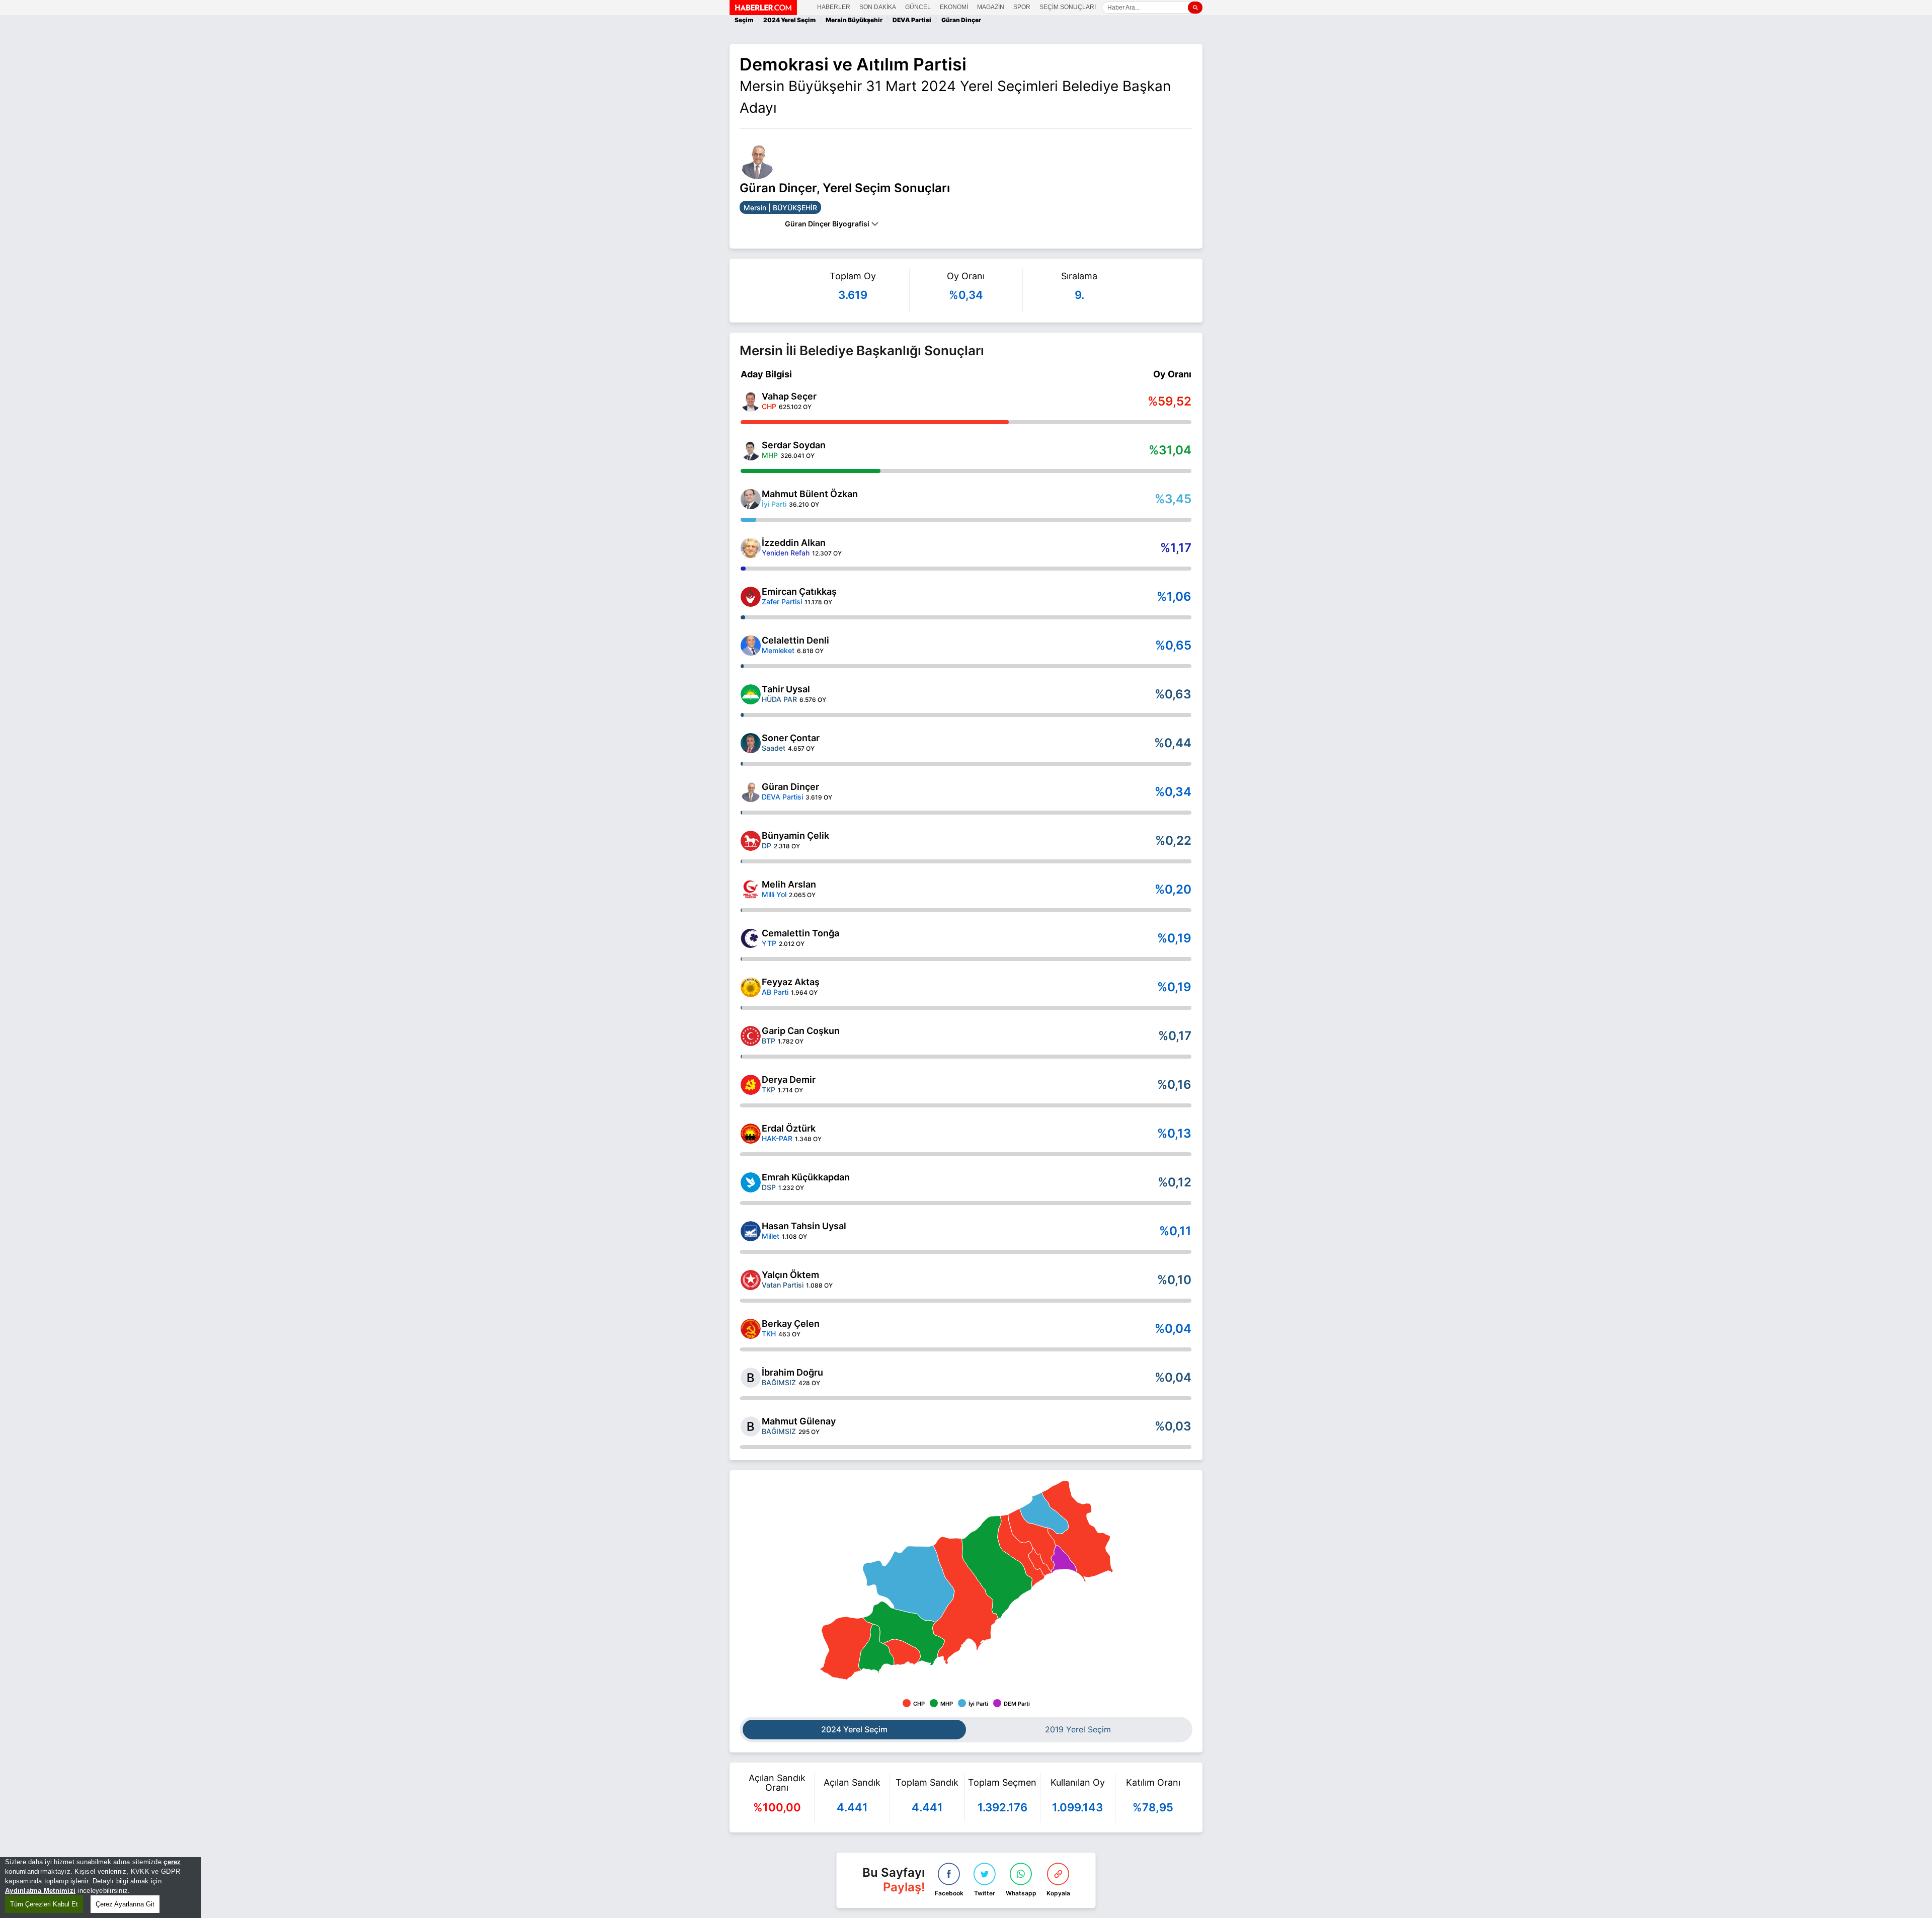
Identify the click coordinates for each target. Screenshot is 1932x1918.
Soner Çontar (791, 738)
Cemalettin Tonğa (800, 933)
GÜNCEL (918, 7)
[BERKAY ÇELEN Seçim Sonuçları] (751, 1329)
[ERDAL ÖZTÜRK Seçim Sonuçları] (751, 1134)
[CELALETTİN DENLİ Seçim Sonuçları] (751, 646)
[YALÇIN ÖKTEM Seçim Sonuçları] (751, 1280)
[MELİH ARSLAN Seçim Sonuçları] (751, 890)
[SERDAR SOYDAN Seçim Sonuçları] (751, 450)
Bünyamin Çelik (795, 835)
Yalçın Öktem (790, 1275)
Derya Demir (789, 1080)
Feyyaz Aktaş (791, 982)
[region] (101, 1888)
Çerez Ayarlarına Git (125, 1904)
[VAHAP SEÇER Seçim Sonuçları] (751, 402)
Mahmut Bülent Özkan (810, 494)
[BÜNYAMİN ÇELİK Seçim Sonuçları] (751, 841)
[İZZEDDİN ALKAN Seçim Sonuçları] (751, 548)
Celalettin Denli (795, 640)
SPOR (1022, 7)
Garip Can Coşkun (801, 1031)
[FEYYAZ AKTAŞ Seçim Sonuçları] (751, 987)
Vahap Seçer (789, 396)
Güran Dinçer (790, 787)
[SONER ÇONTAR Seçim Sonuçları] (751, 743)
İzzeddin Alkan (794, 543)
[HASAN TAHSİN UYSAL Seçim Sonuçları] (751, 1231)
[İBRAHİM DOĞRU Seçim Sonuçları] (751, 1378)
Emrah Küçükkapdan (806, 1177)
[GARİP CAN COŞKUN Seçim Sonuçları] (751, 1036)
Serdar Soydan (794, 445)
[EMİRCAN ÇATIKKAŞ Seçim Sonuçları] (751, 597)
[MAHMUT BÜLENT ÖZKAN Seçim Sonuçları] (751, 499)
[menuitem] (903, 1633)
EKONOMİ (954, 7)
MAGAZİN (991, 7)
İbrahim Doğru (792, 1372)
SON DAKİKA (878, 7)
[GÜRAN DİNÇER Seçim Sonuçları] (751, 792)
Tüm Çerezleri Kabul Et (44, 1904)
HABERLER (834, 7)
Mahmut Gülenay (799, 1421)
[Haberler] (763, 12)
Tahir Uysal (786, 689)
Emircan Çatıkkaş (799, 591)
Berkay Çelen (791, 1324)
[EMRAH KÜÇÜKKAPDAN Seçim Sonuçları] (751, 1182)
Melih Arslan (789, 884)
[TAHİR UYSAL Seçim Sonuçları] (751, 694)
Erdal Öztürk (789, 1128)
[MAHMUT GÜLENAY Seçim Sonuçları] (751, 1426)
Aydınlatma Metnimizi (40, 1891)
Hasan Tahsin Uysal (804, 1226)
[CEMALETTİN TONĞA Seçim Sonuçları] (751, 938)
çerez (172, 1862)
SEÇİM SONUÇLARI (1068, 7)
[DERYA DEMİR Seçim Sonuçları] (751, 1085)
